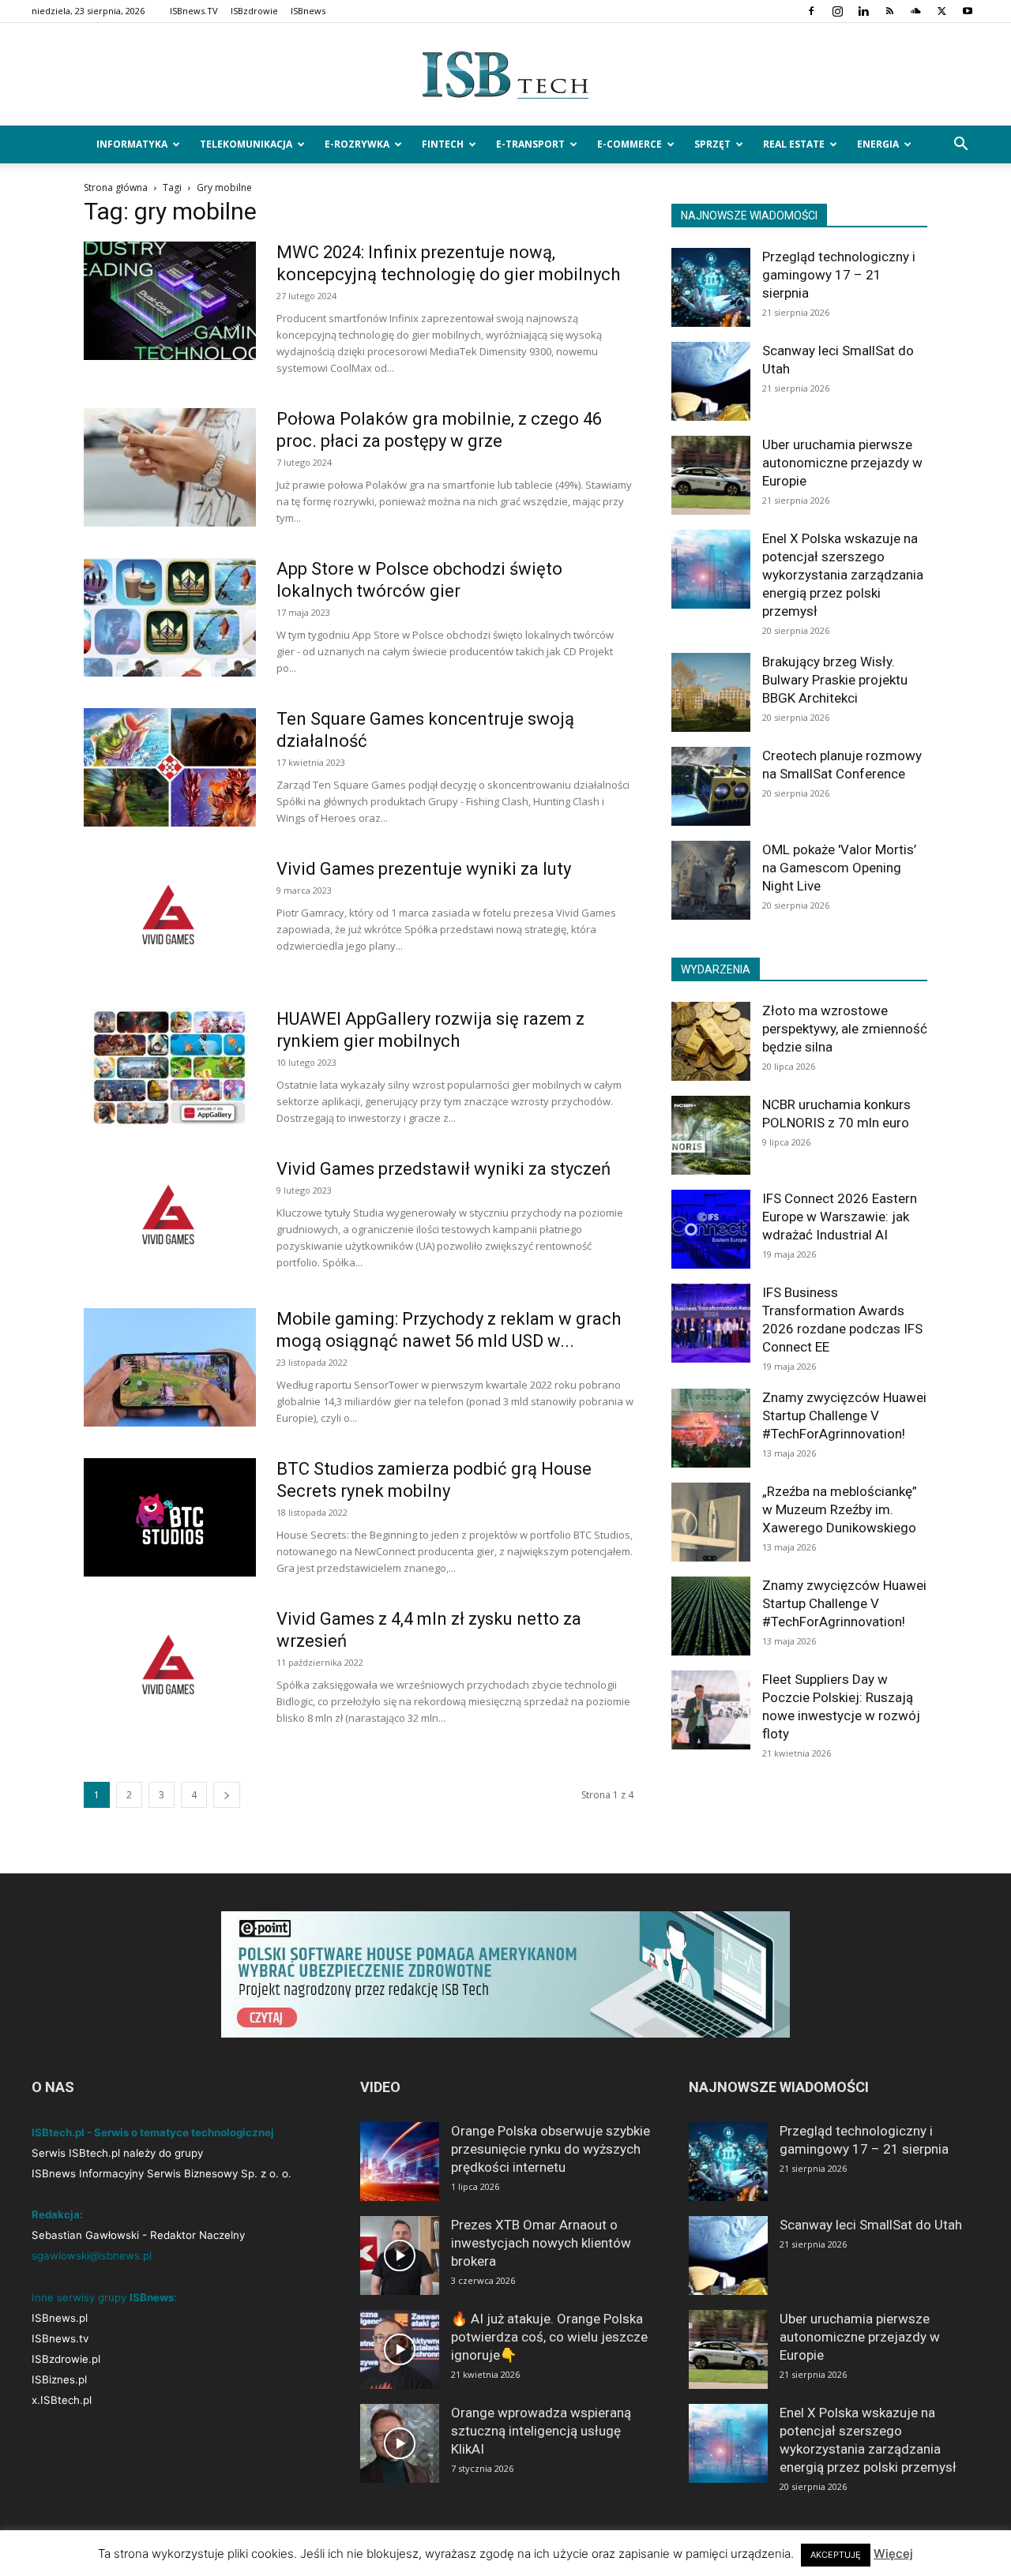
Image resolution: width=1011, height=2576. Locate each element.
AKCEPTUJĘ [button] (836, 2555)
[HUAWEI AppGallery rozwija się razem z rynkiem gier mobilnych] (170, 1067)
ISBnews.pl (60, 2318)
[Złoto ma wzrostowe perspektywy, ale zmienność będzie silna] (711, 1041)
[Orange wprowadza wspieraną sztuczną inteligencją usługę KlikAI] (400, 2443)
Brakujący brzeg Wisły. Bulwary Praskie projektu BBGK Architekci (835, 680)
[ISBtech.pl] (505, 75)
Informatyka (132, 144)
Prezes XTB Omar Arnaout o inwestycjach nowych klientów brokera (541, 2243)
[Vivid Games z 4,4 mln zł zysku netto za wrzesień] (170, 1667)
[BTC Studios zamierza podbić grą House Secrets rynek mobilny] (170, 1517)
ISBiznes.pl (59, 2379)
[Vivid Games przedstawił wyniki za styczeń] (170, 1217)
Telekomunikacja (246, 144)
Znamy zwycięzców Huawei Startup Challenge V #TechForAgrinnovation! (844, 1415)
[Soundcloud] (915, 11)
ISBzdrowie (254, 11)
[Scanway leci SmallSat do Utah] (711, 381)
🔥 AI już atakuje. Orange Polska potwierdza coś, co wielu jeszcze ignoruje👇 (549, 2337)
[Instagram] (837, 11)
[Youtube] (968, 11)
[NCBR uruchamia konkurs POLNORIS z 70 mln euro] (711, 1135)
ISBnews (308, 11)
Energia (878, 144)
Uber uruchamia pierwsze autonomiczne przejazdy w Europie (842, 463)
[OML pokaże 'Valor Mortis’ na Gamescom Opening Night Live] (711, 880)
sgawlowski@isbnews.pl (92, 2255)
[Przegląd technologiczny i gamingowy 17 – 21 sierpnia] (711, 287)
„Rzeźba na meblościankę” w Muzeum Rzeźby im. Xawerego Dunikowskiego (840, 1509)
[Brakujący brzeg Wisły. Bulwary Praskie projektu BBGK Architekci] (711, 692)
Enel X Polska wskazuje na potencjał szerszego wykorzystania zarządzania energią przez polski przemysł (843, 575)
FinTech (443, 144)
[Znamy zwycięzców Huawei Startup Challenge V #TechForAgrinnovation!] (711, 1428)
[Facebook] (811, 11)
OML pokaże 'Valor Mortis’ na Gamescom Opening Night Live (839, 868)
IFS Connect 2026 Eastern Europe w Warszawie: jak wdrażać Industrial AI (840, 1217)
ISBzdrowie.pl (66, 2359)
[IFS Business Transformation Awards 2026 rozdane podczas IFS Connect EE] (711, 1323)
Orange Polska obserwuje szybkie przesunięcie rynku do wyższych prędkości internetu (551, 2149)
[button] (960, 146)
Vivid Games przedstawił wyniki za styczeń (443, 1169)
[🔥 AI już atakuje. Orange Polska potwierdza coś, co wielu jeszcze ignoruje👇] (400, 2349)
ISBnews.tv (60, 2338)
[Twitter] (941, 11)
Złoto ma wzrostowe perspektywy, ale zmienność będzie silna (845, 1029)
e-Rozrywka (357, 144)
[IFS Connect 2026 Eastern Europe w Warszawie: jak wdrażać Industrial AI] (711, 1229)
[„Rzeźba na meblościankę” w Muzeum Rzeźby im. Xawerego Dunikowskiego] (711, 1522)
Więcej (893, 2554)
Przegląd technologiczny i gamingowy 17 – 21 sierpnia (839, 275)
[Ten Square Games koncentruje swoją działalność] (170, 767)
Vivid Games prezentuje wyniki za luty (424, 869)
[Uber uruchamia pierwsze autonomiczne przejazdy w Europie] (711, 475)
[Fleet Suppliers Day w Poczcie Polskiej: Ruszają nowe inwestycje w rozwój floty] (711, 1710)
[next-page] (227, 1795)
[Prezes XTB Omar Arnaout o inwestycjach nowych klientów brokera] (400, 2255)
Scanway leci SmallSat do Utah (871, 2225)
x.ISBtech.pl (62, 2400)
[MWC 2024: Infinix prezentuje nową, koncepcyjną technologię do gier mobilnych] (170, 301)
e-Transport (530, 144)
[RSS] (889, 11)
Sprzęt (712, 144)
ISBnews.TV (194, 11)
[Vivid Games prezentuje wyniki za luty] (170, 917)
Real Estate (794, 144)
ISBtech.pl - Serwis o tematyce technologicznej (153, 2132)
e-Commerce (630, 144)
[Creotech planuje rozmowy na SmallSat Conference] (711, 786)
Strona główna (116, 187)
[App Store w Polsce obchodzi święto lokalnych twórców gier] (170, 617)
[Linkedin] (863, 11)
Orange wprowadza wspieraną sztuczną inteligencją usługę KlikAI (541, 2431)
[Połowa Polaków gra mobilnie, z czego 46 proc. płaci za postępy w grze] (170, 467)
